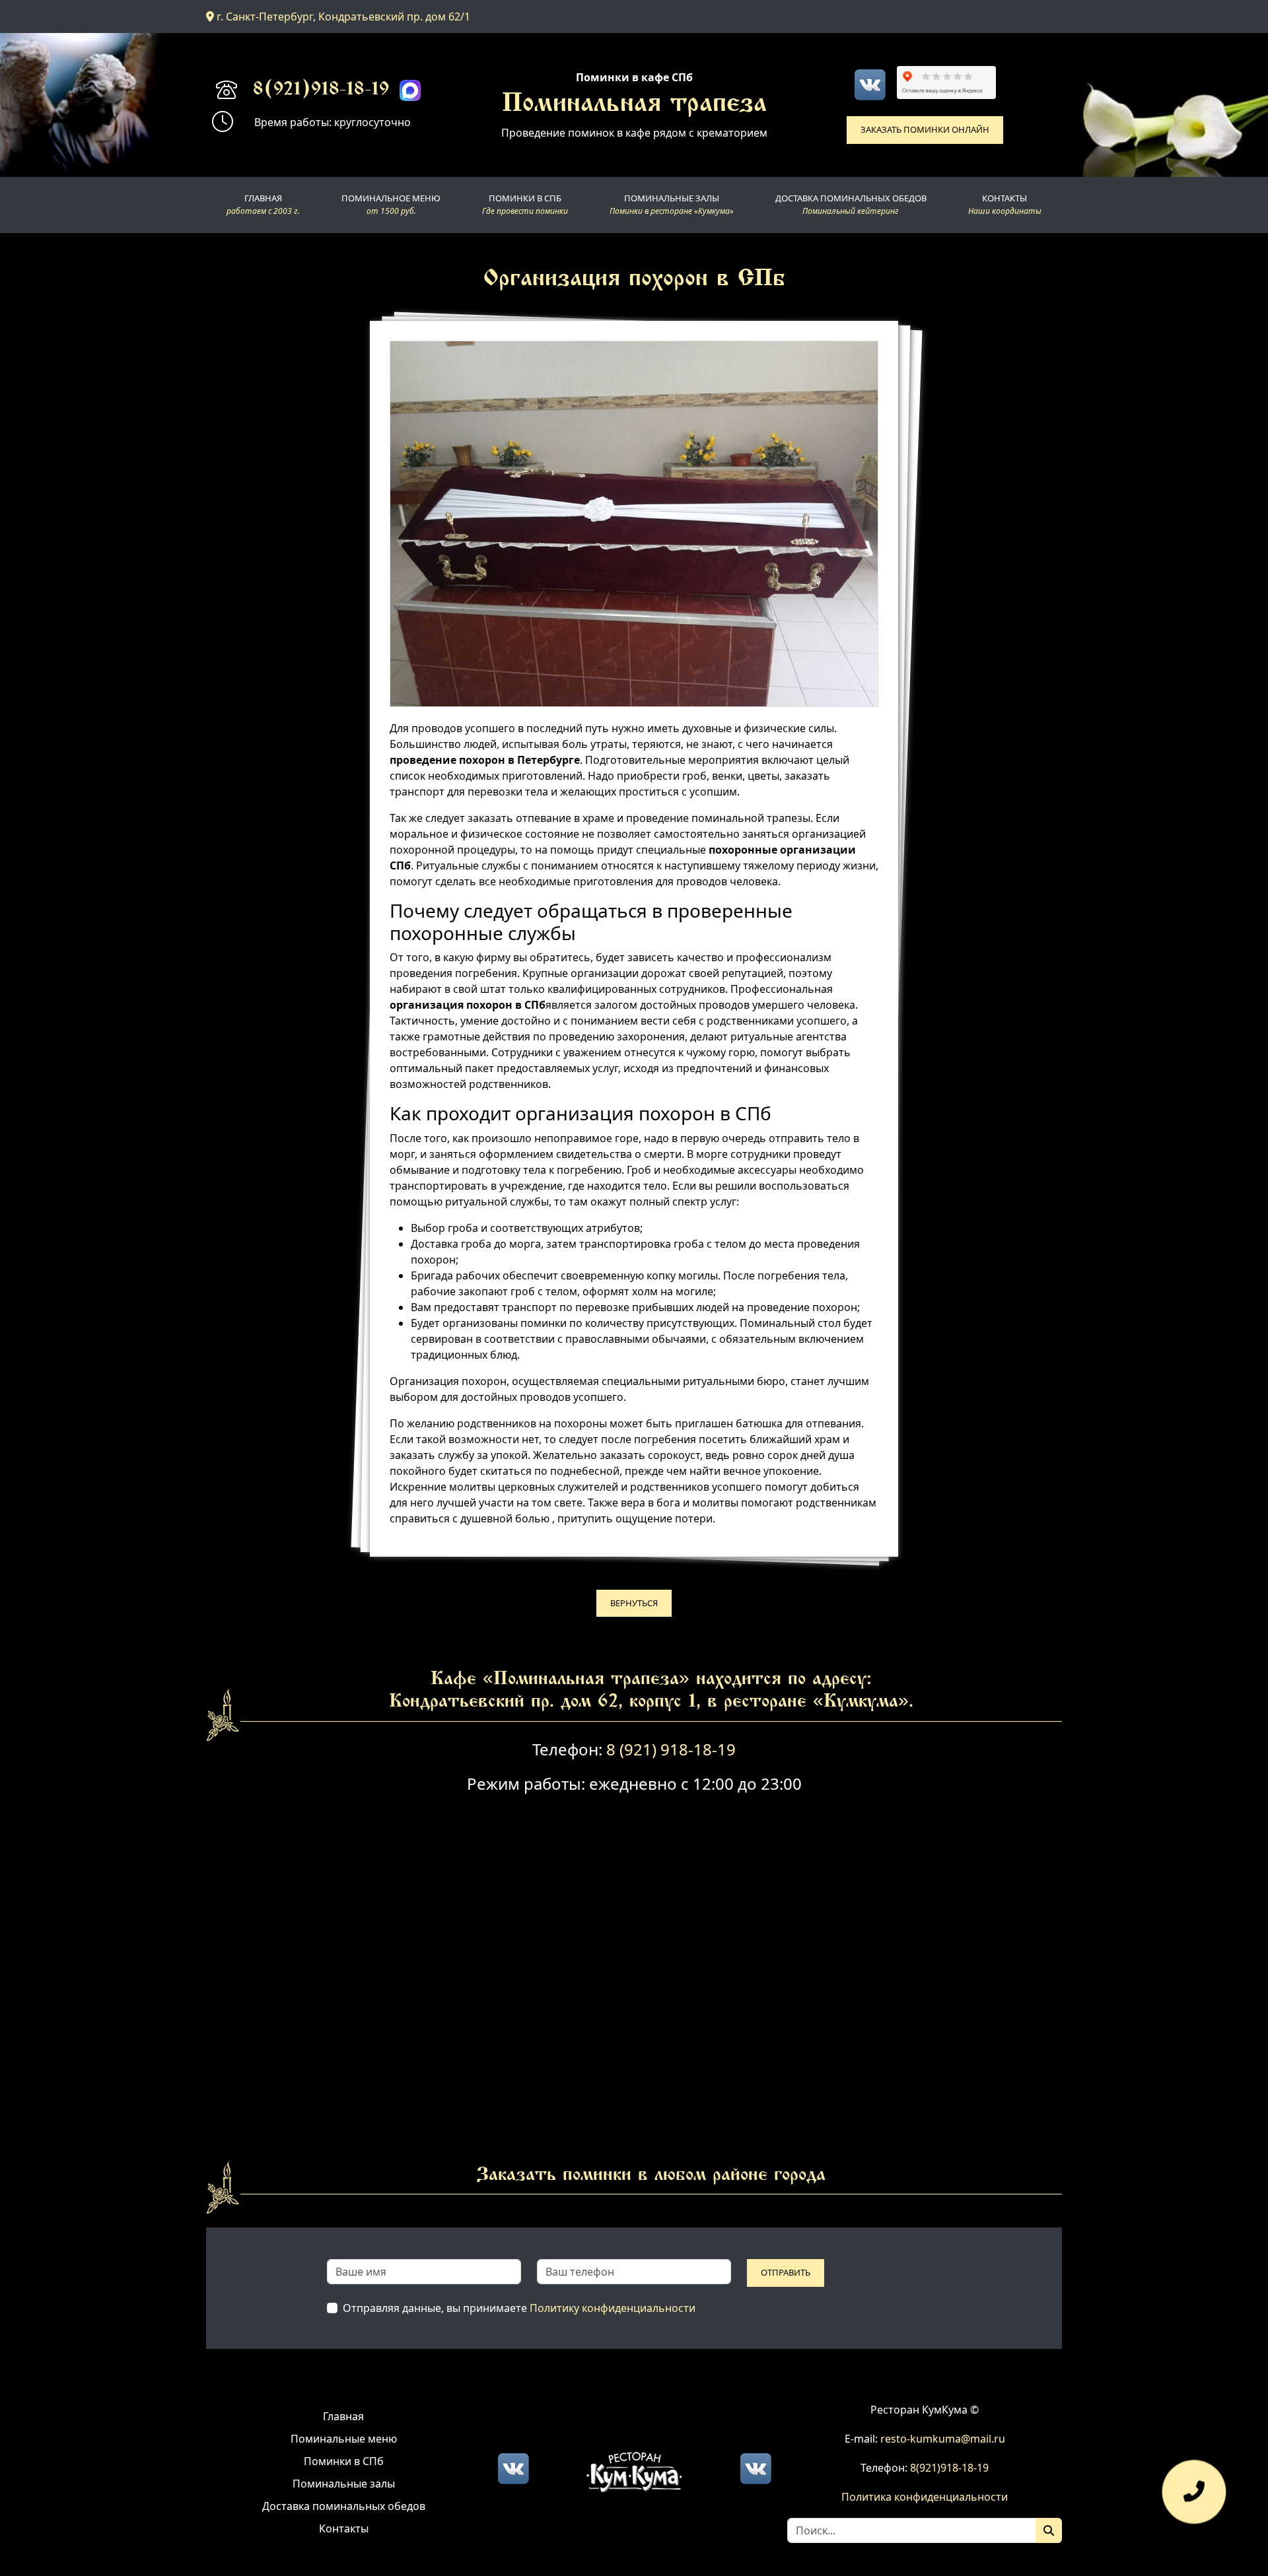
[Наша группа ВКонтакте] (870, 85)
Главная (343, 2416)
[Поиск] (1049, 2530)
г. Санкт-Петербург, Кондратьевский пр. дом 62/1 (342, 17)
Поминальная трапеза (634, 105)
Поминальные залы (344, 2484)
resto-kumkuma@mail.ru (943, 2439)
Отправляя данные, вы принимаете (519, 2308)
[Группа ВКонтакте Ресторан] (756, 2468)
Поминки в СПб (344, 2461)
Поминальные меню (344, 2439)
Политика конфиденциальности (925, 2497)
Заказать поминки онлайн (925, 129)
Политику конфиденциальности (613, 2308)
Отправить (786, 2272)
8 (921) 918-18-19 (671, 1749)
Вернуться (634, 1603)
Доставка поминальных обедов (344, 2506)
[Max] (410, 90)
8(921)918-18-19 (321, 90)
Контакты (344, 2528)
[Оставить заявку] (1194, 2498)
